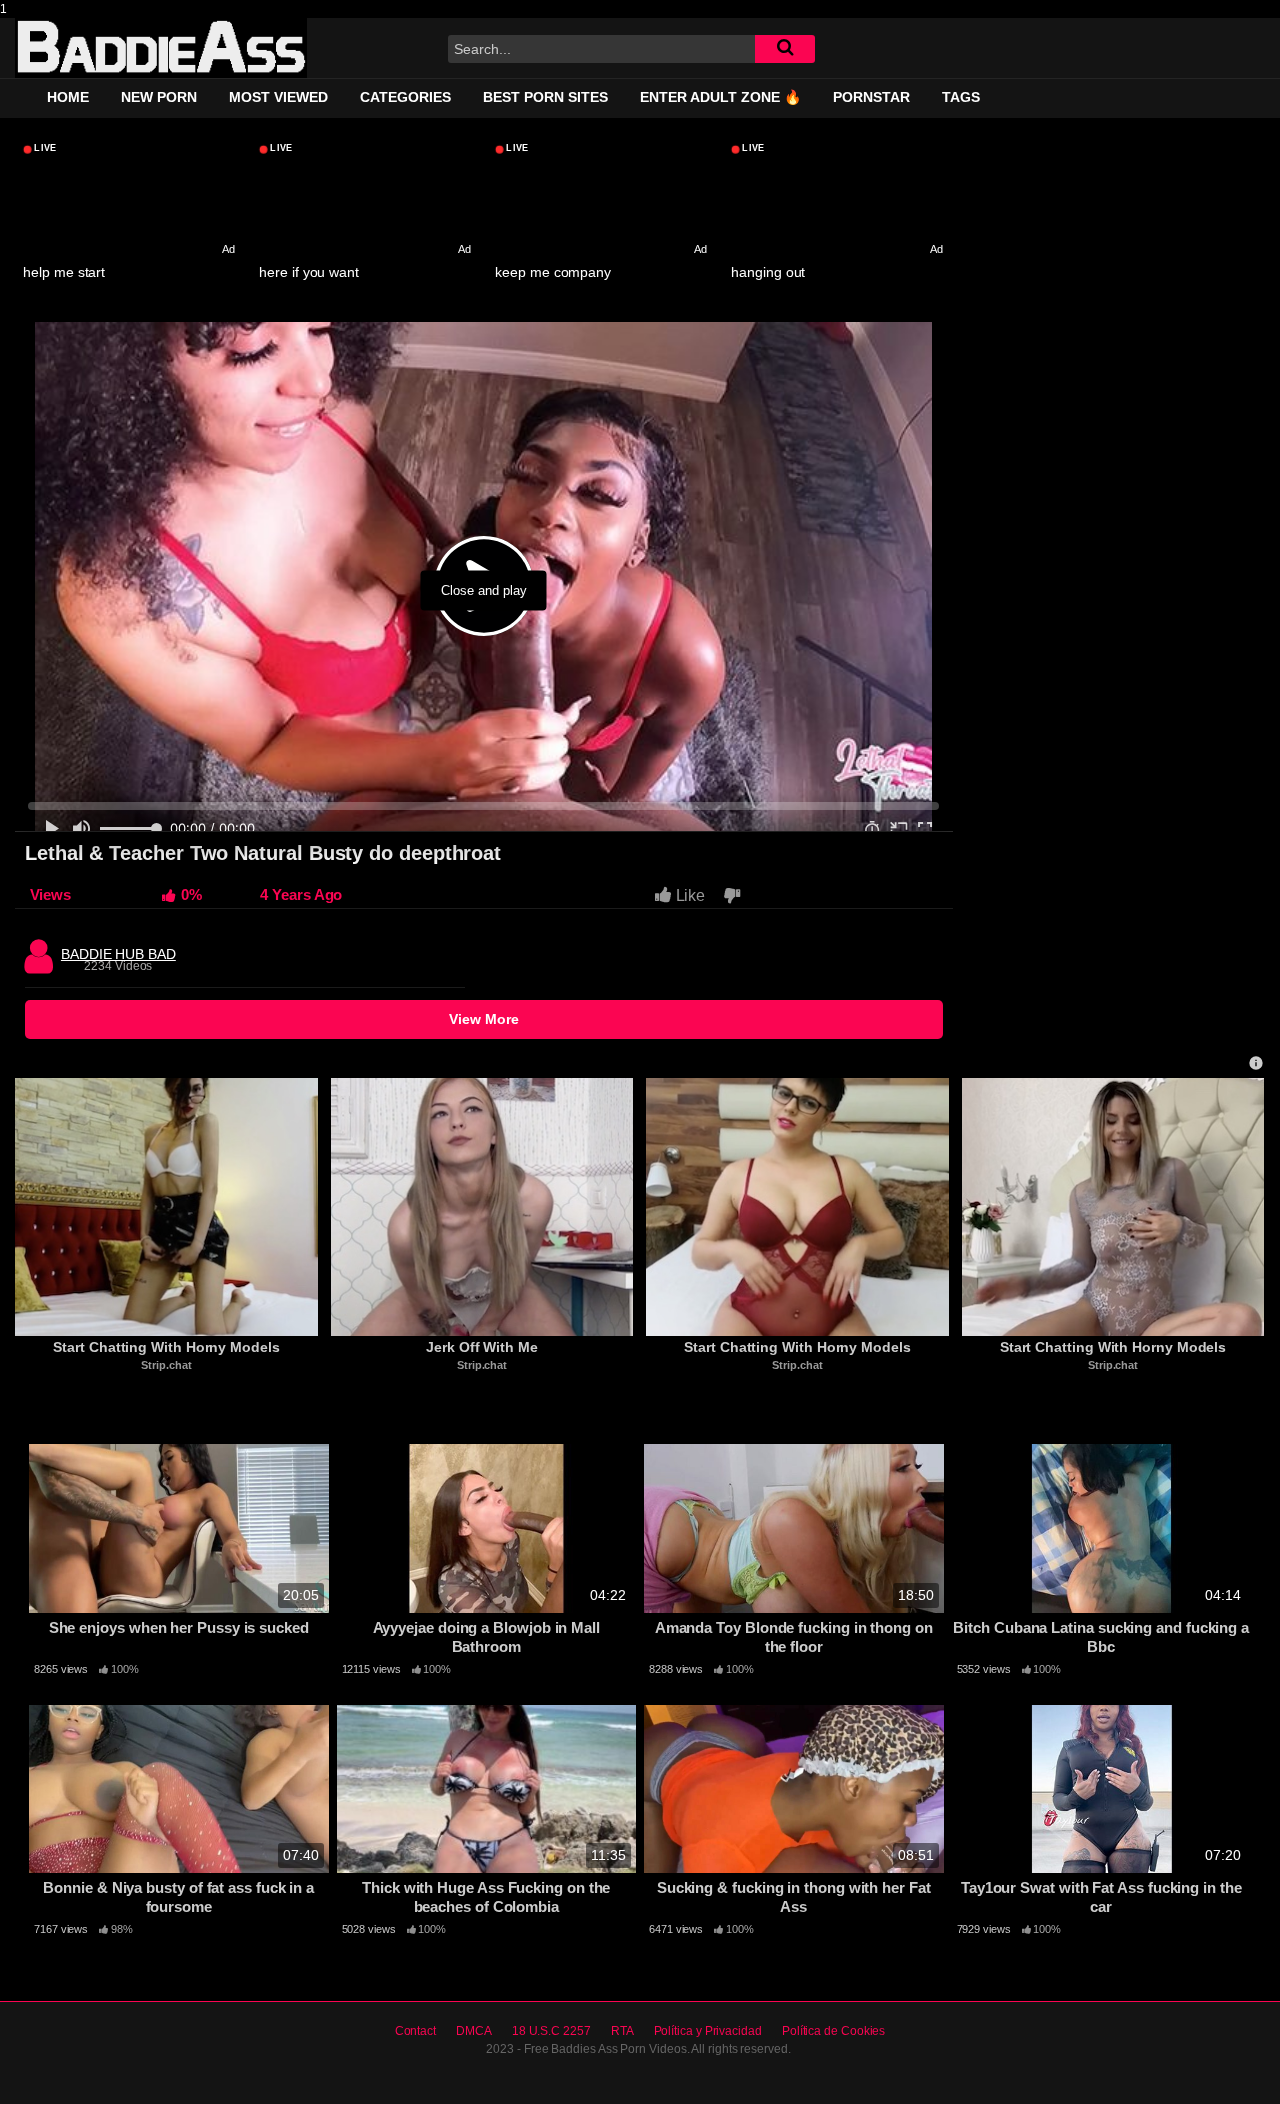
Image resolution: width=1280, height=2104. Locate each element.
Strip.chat (166, 1365)
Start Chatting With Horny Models (166, 1347)
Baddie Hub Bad (118, 949)
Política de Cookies (833, 2031)
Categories (405, 97)
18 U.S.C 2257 (551, 2031)
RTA (622, 2031)
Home (68, 97)
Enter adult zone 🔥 (720, 97)
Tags (961, 97)
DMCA (474, 2031)
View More (484, 1019)
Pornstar (871, 97)
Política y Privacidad (708, 2031)
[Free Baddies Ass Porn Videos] (161, 48)
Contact (415, 2031)
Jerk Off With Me (482, 1347)
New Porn (159, 97)
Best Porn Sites (545, 97)
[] (785, 49)
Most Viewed (278, 97)
